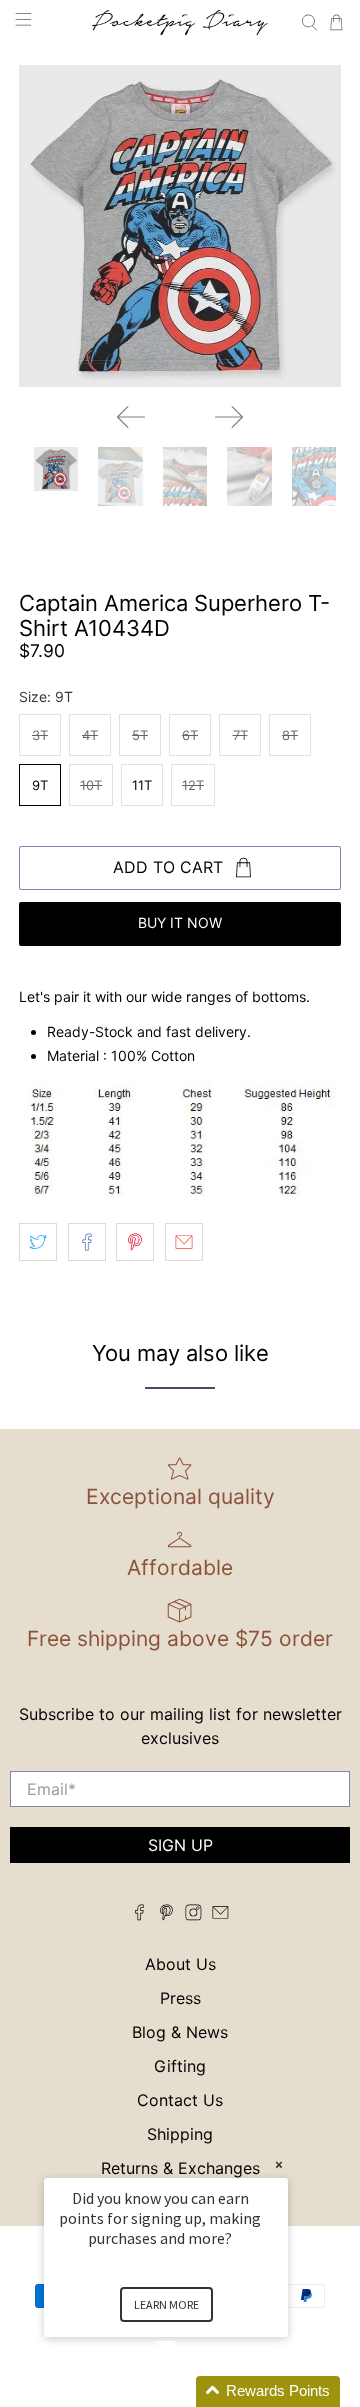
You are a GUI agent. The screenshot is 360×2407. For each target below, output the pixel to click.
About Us (180, 1964)
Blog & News (180, 2032)
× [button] (279, 2164)
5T (140, 735)
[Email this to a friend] (184, 1242)
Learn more (166, 2304)
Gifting (180, 2066)
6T (190, 735)
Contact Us (180, 2100)
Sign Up (180, 1845)
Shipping (180, 2134)
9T (40, 785)
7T (240, 735)
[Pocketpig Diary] (180, 22)
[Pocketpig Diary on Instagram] (193, 1915)
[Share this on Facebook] (87, 1242)
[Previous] (131, 417)
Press (180, 1998)
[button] (190, 2391)
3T (40, 735)
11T (142, 785)
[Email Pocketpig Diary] (220, 1915)
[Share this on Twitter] (38, 1242)
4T (90, 735)
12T (193, 785)
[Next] (229, 417)
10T (91, 785)
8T (290, 735)
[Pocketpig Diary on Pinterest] (166, 1915)
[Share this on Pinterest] (135, 1242)
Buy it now (180, 922)
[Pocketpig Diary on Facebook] (139, 1915)
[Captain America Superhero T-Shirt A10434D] (180, 226)
